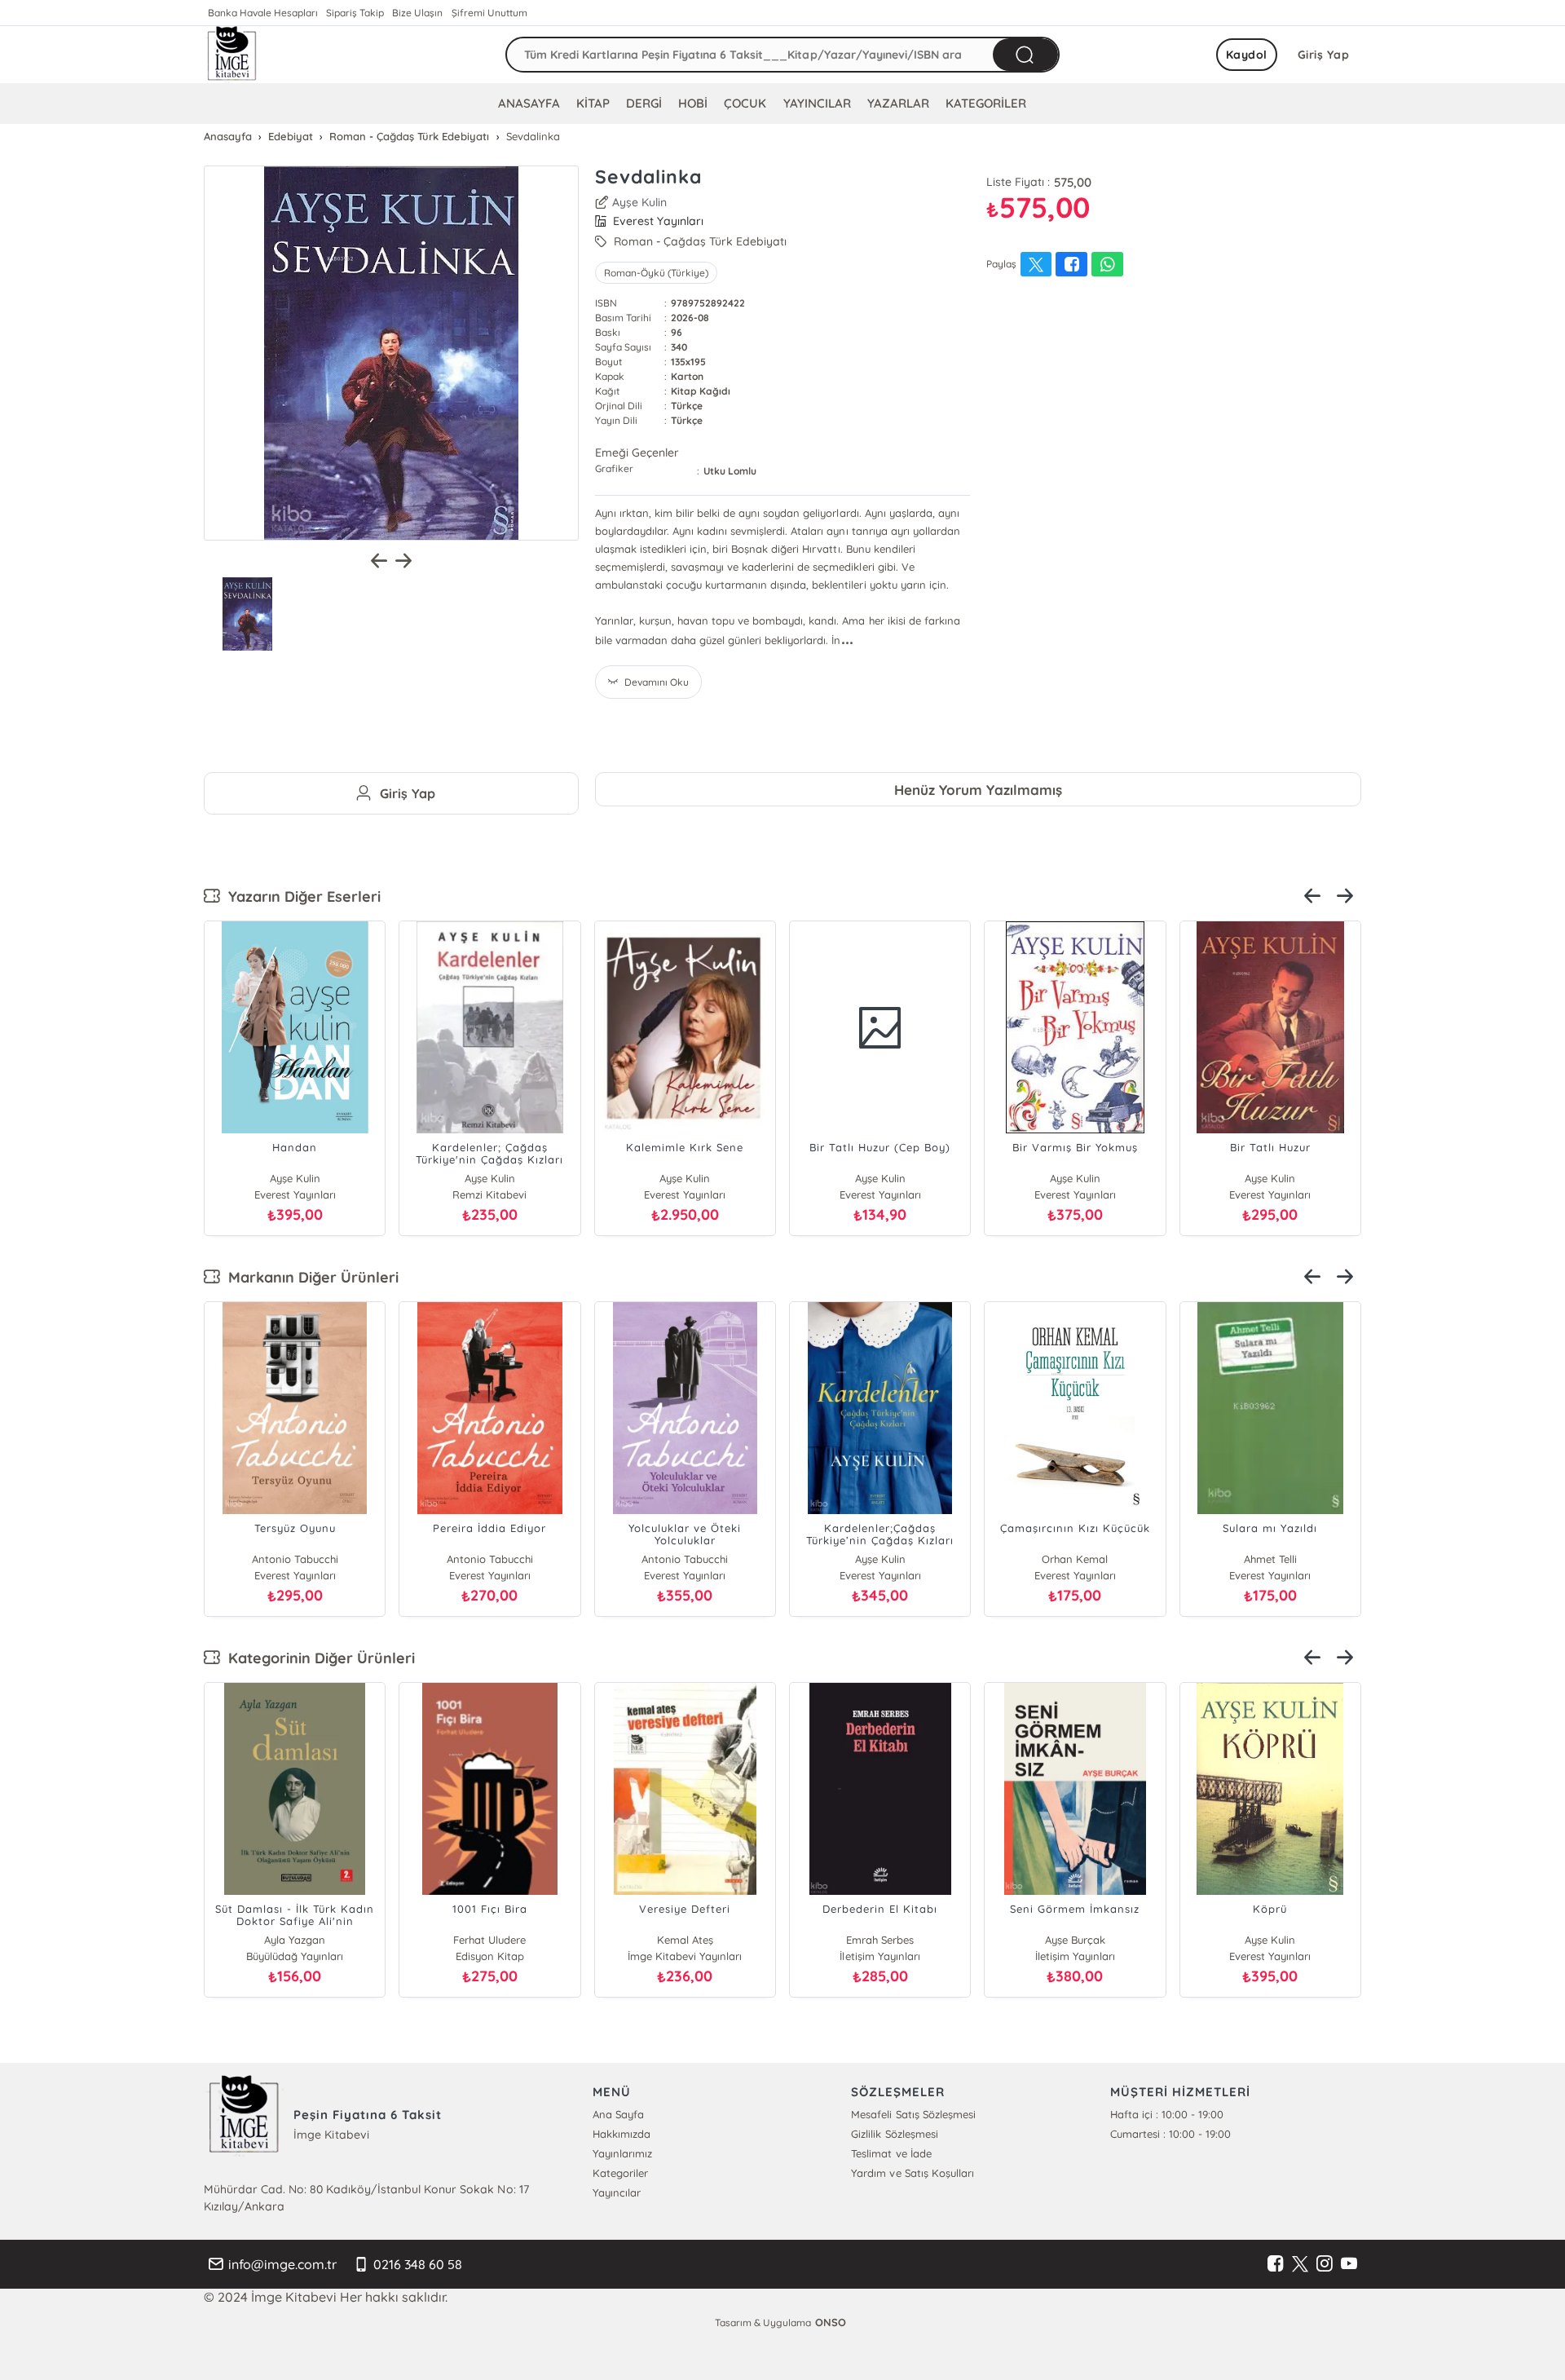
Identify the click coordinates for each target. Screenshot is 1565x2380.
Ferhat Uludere (489, 1940)
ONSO (831, 2322)
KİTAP (593, 103)
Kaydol (1247, 55)
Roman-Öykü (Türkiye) (656, 273)
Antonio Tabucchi (295, 1559)
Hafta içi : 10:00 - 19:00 (1167, 2114)
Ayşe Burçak (1075, 1940)
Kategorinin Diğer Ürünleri (317, 1658)
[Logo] (232, 55)
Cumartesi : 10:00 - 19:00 (1170, 2134)
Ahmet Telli (1270, 1559)
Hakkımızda (622, 2134)
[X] (1300, 2264)
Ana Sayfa (618, 2114)
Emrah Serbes (880, 1940)
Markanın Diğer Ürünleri (309, 1277)
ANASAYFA (529, 103)
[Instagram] (1325, 2264)
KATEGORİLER (986, 103)
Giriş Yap (1324, 55)
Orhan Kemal (1075, 1559)
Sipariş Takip (355, 13)
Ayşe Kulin (639, 202)
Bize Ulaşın (417, 13)
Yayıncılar (617, 2192)
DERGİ (644, 103)
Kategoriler (620, 2173)
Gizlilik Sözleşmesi (894, 2134)
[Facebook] (1276, 2264)
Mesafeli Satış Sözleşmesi (913, 2114)
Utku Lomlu (730, 471)
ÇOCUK (745, 103)
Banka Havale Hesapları (263, 13)
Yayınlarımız (622, 2153)
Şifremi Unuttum (489, 13)
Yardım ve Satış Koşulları (912, 2173)
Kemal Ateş (685, 1940)
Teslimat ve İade (891, 2153)
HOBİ (693, 103)
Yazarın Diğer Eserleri (300, 896)
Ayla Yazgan (295, 1940)
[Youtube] (1349, 2264)
